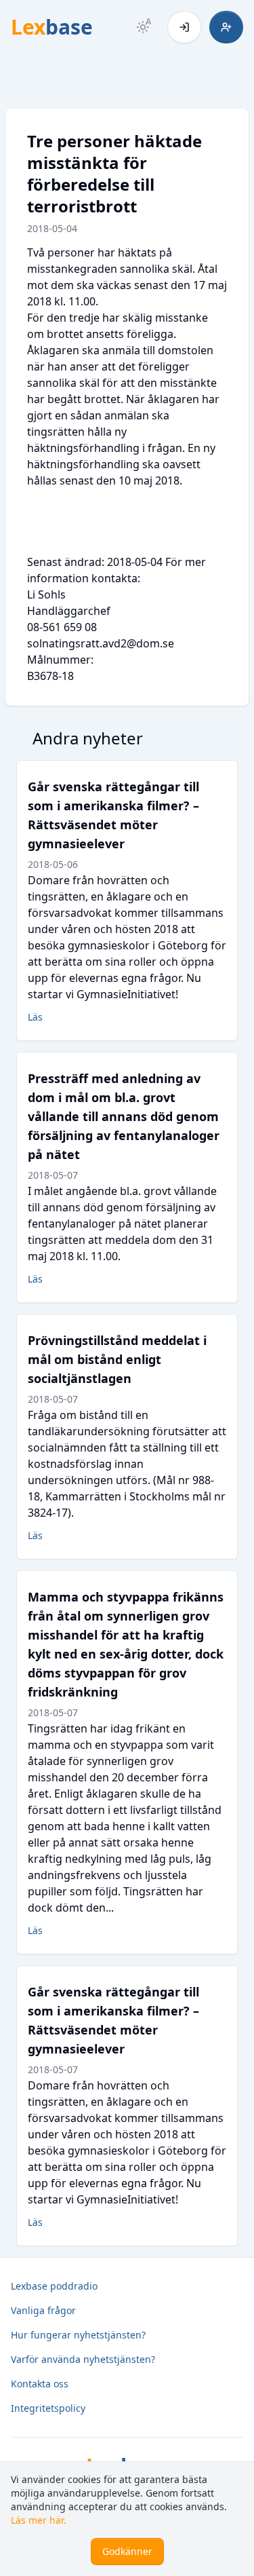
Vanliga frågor (43, 2310)
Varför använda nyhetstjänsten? (83, 2359)
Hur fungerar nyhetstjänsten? (78, 2335)
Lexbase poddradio (54, 2286)
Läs (35, 1017)
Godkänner (127, 2551)
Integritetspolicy (48, 2408)
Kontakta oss (40, 2384)
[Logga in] (184, 27)
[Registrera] (226, 27)
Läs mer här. (39, 2520)
